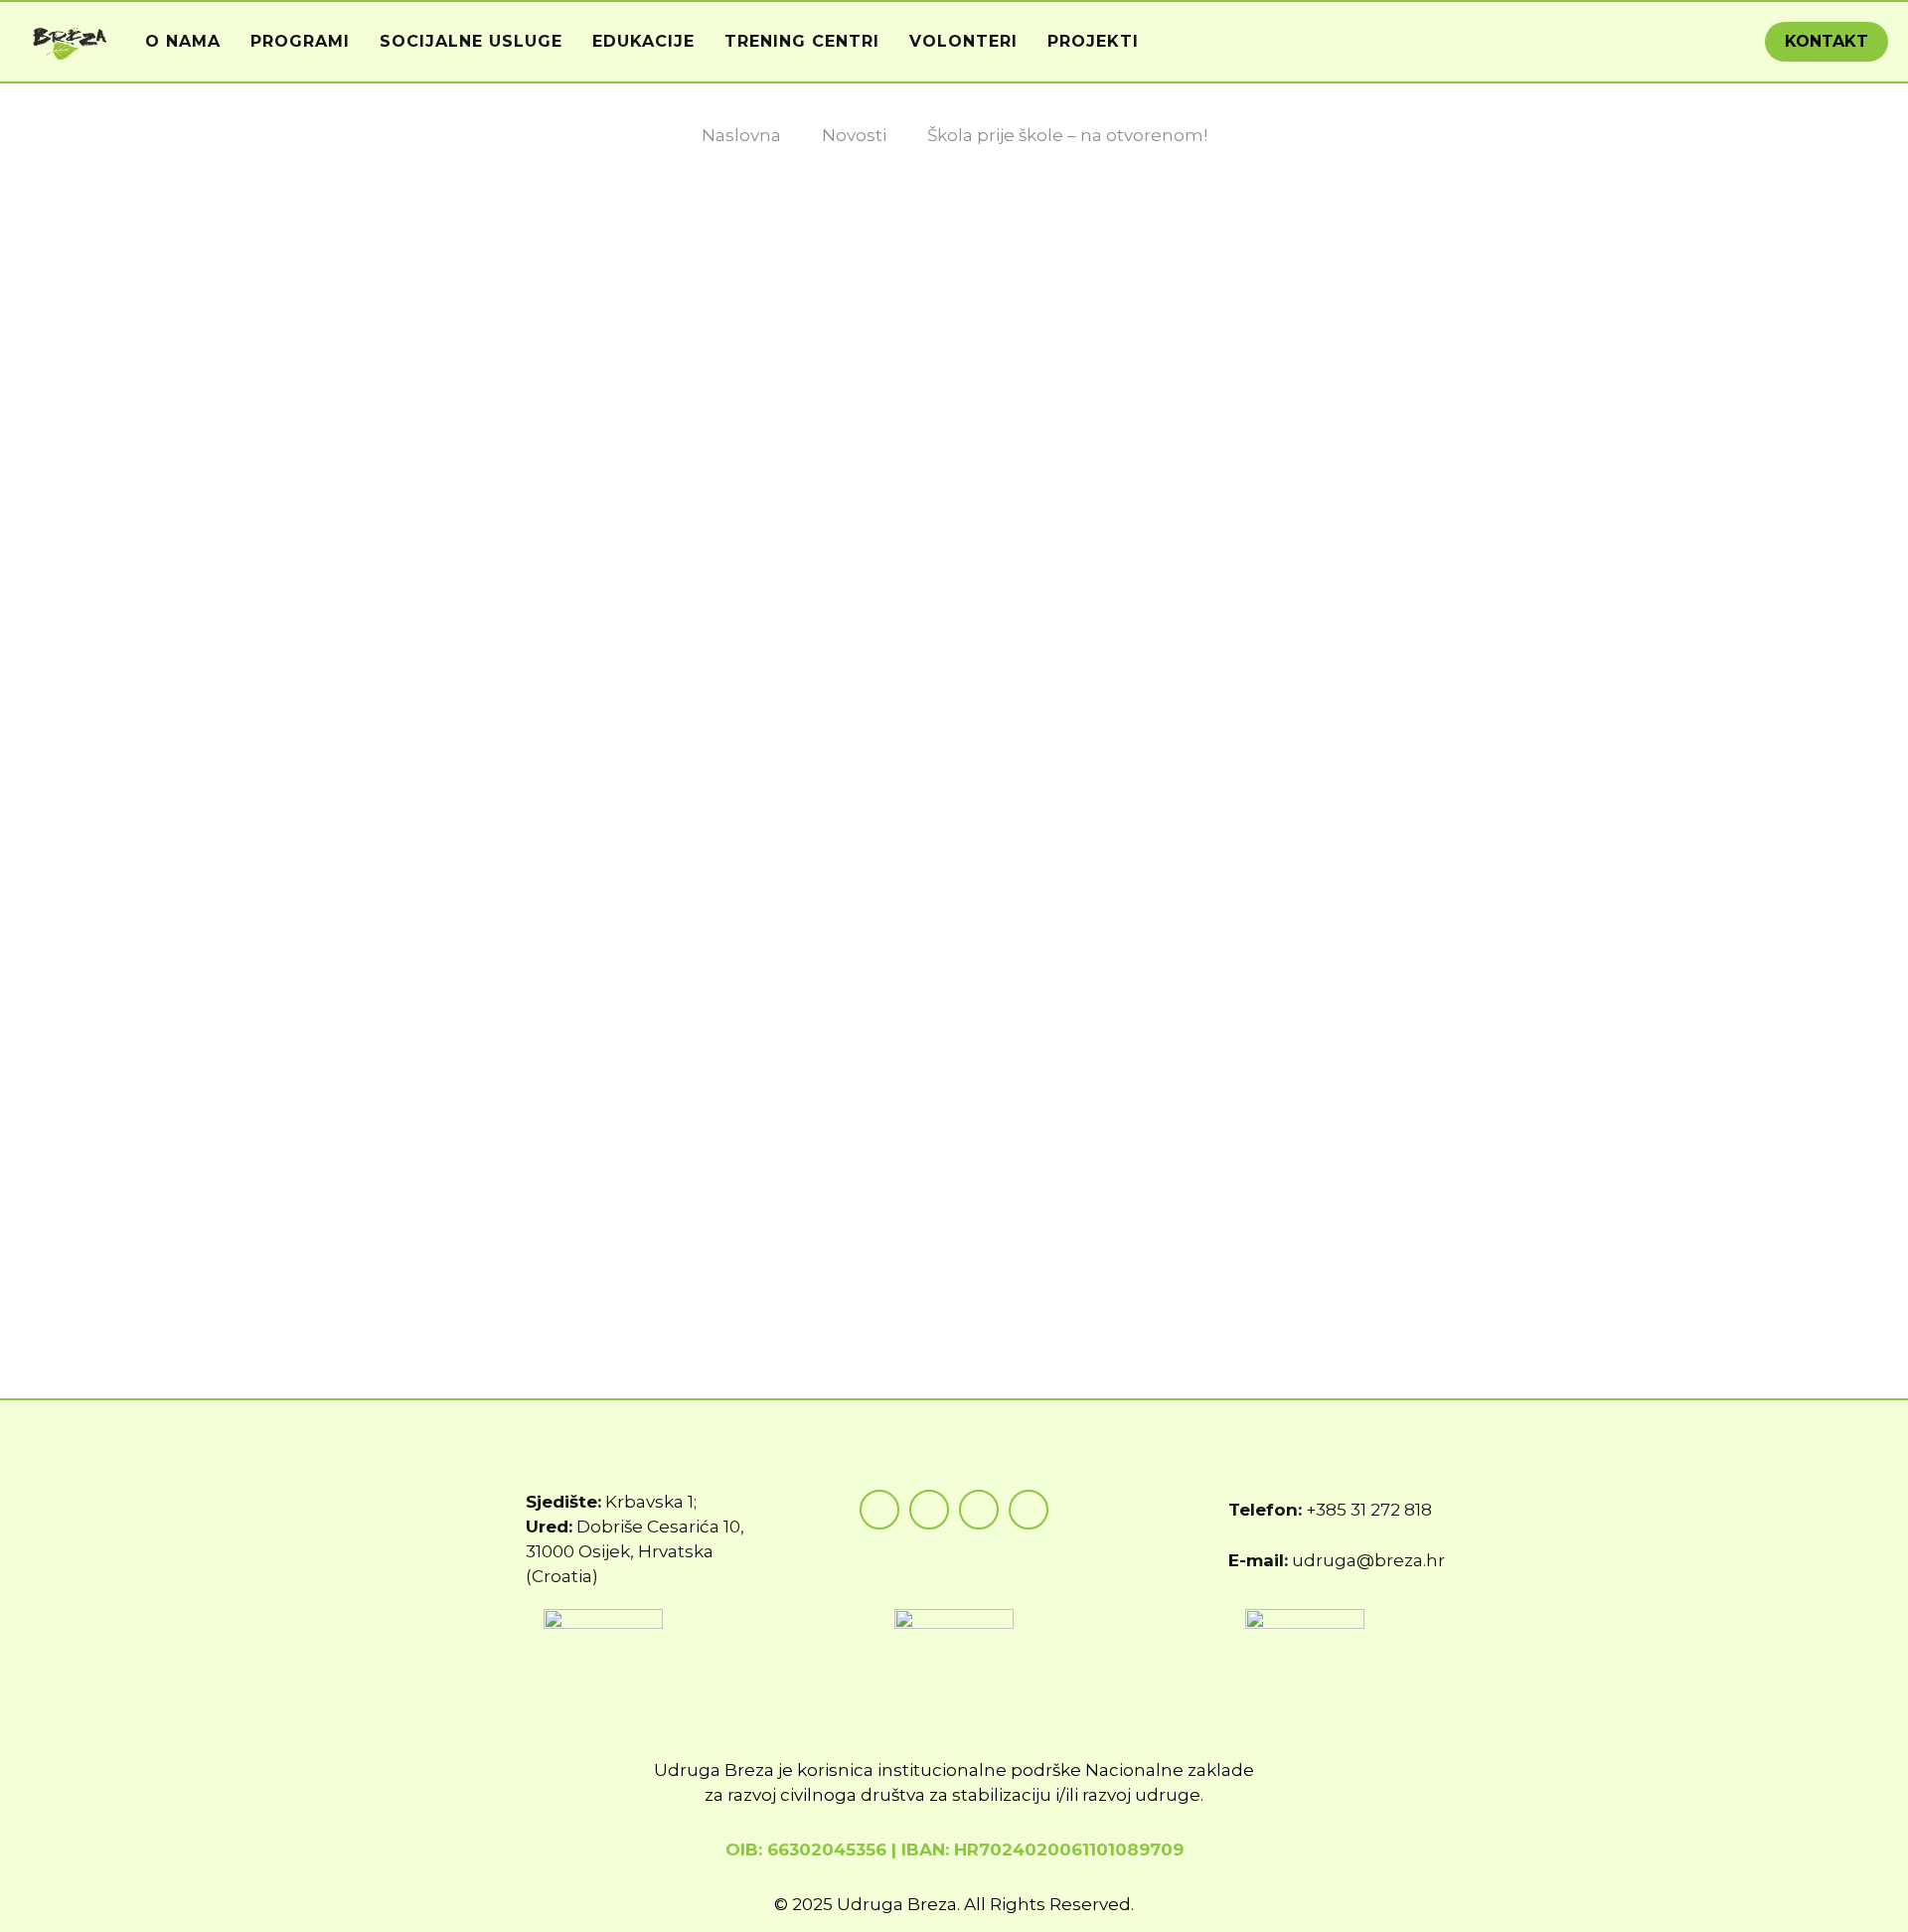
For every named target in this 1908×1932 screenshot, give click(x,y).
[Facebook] (879, 1510)
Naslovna (741, 135)
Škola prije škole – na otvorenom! (1067, 135)
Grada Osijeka (1349, 1121)
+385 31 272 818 (1369, 1510)
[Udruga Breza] (70, 42)
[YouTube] (979, 1510)
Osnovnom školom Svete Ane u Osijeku (704, 1146)
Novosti (854, 135)
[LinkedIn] (1029, 1510)
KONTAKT (1827, 41)
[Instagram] (929, 1510)
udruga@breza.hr (1368, 1560)
